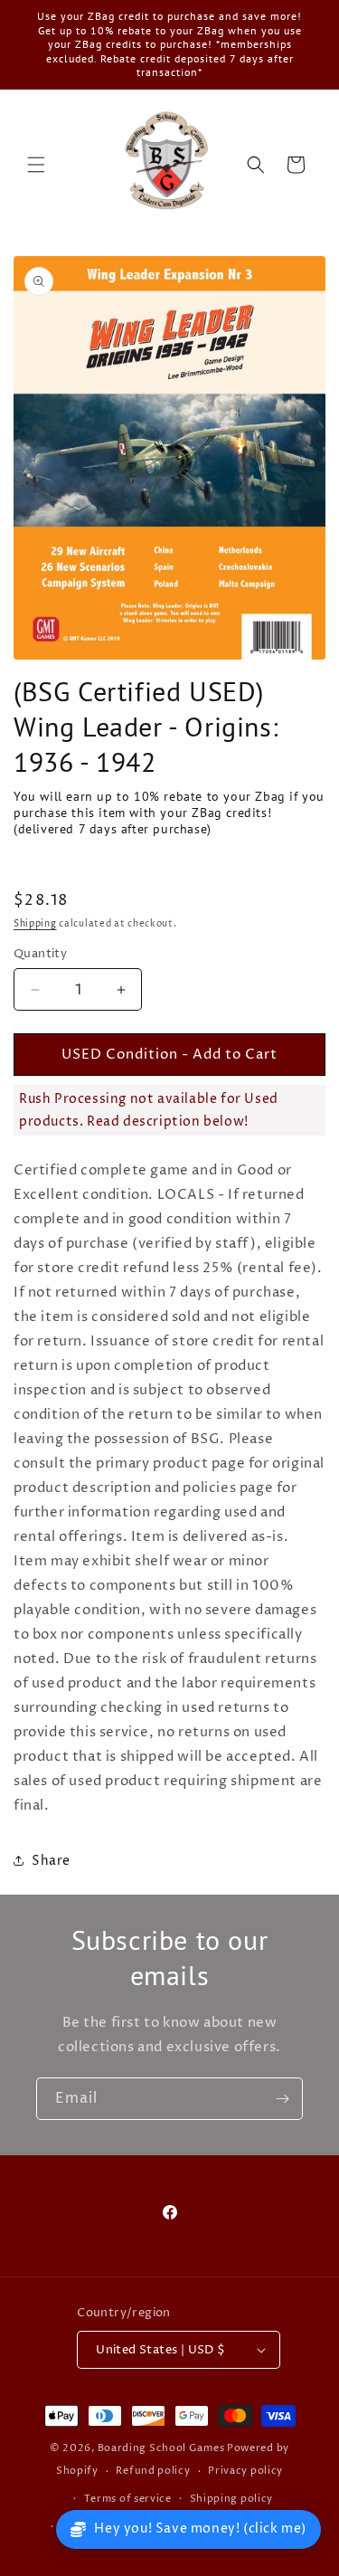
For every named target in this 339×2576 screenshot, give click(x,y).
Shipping (35, 924)
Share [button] (51, 1861)
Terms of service (128, 2499)
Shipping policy (232, 2499)
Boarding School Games (161, 2448)
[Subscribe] (282, 2099)
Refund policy (153, 2471)
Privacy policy (245, 2471)
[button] (36, 165)
